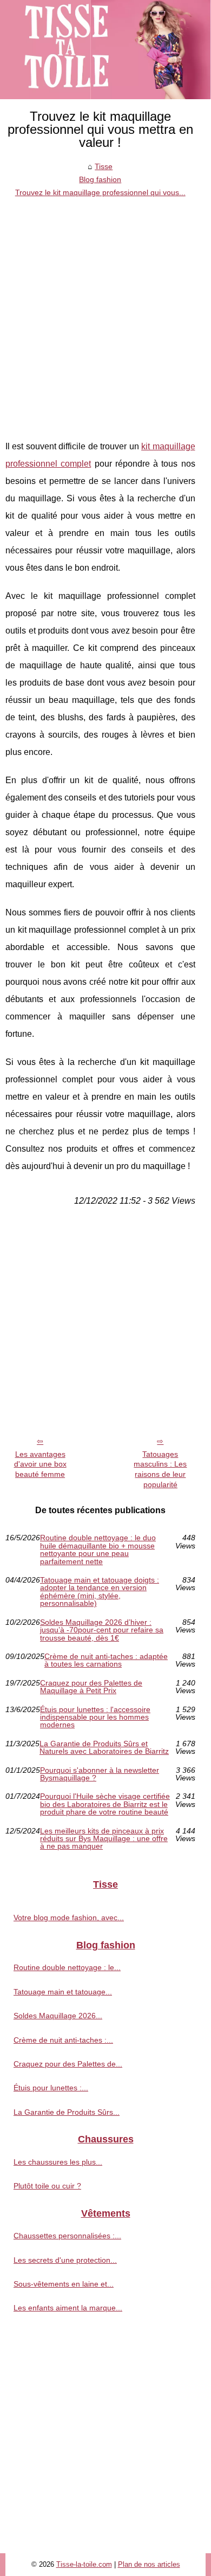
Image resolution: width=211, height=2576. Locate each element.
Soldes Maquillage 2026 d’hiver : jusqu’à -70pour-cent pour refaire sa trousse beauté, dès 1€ (102, 1630)
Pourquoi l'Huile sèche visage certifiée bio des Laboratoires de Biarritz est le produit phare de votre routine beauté (105, 1804)
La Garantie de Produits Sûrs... (67, 2112)
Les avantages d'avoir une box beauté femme (40, 1464)
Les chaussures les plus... (58, 2162)
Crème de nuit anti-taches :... (63, 2040)
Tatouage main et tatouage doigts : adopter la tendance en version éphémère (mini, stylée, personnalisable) (100, 1592)
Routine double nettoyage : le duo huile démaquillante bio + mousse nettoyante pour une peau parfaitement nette (98, 1550)
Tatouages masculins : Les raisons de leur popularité (160, 1469)
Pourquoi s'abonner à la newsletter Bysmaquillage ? (100, 1774)
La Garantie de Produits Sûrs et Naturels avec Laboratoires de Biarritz (104, 1748)
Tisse (104, 166)
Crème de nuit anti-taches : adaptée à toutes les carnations (106, 1660)
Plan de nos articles (149, 2564)
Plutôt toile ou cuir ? (47, 2186)
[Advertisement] (105, 311)
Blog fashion (100, 179)
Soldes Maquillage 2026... (58, 2016)
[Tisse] (105, 50)
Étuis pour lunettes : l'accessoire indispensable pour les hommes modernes (95, 1717)
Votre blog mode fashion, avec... (69, 1918)
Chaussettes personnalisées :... (67, 2236)
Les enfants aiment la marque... (68, 2308)
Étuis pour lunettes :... (51, 2088)
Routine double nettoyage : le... (67, 1967)
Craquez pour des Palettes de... (68, 2064)
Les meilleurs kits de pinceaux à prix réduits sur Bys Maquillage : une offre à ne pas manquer (104, 1839)
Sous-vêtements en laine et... (64, 2284)
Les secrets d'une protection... (65, 2260)
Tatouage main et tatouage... (63, 1992)
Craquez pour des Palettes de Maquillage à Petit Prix (91, 1687)
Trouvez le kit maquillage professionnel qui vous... (100, 192)
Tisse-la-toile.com (84, 2564)
